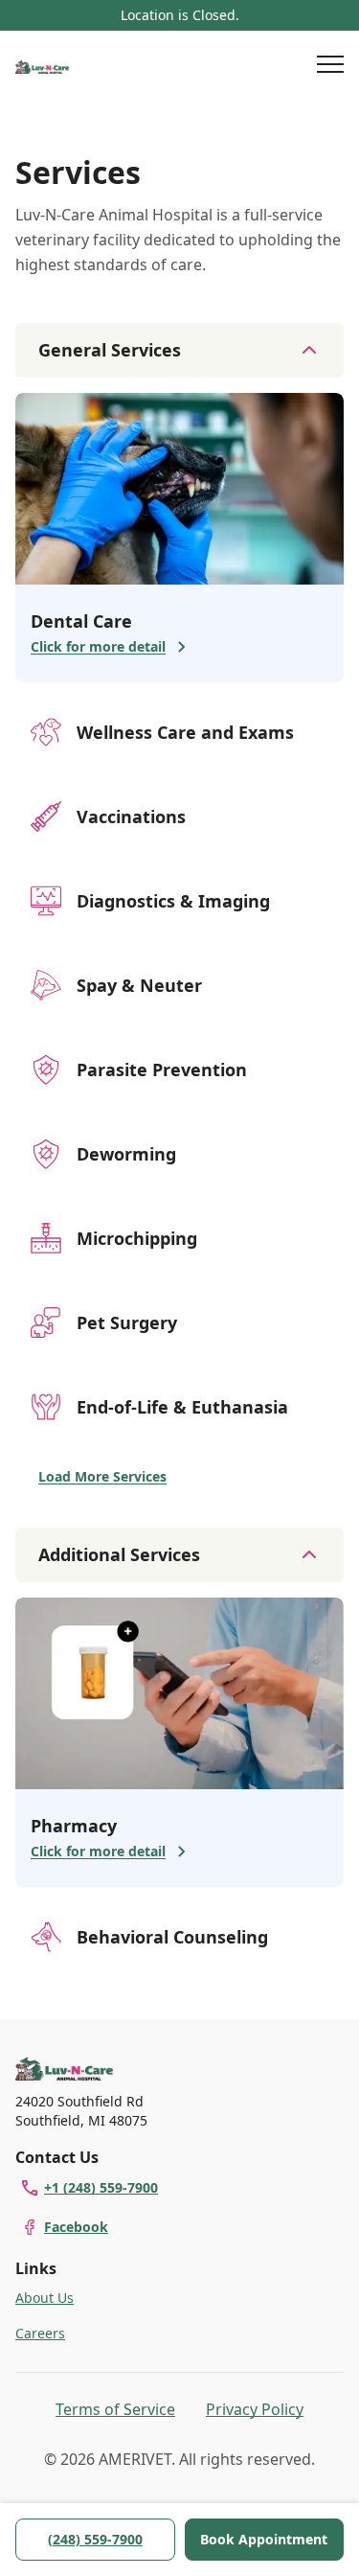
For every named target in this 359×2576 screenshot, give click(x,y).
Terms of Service (115, 2409)
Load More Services (102, 1476)
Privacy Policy (255, 2409)
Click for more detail (98, 646)
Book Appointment (264, 2539)
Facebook (76, 2227)
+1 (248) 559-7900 (101, 2187)
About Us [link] (45, 2298)
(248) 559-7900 (95, 2539)
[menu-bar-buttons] (330, 67)
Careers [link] (40, 2333)
